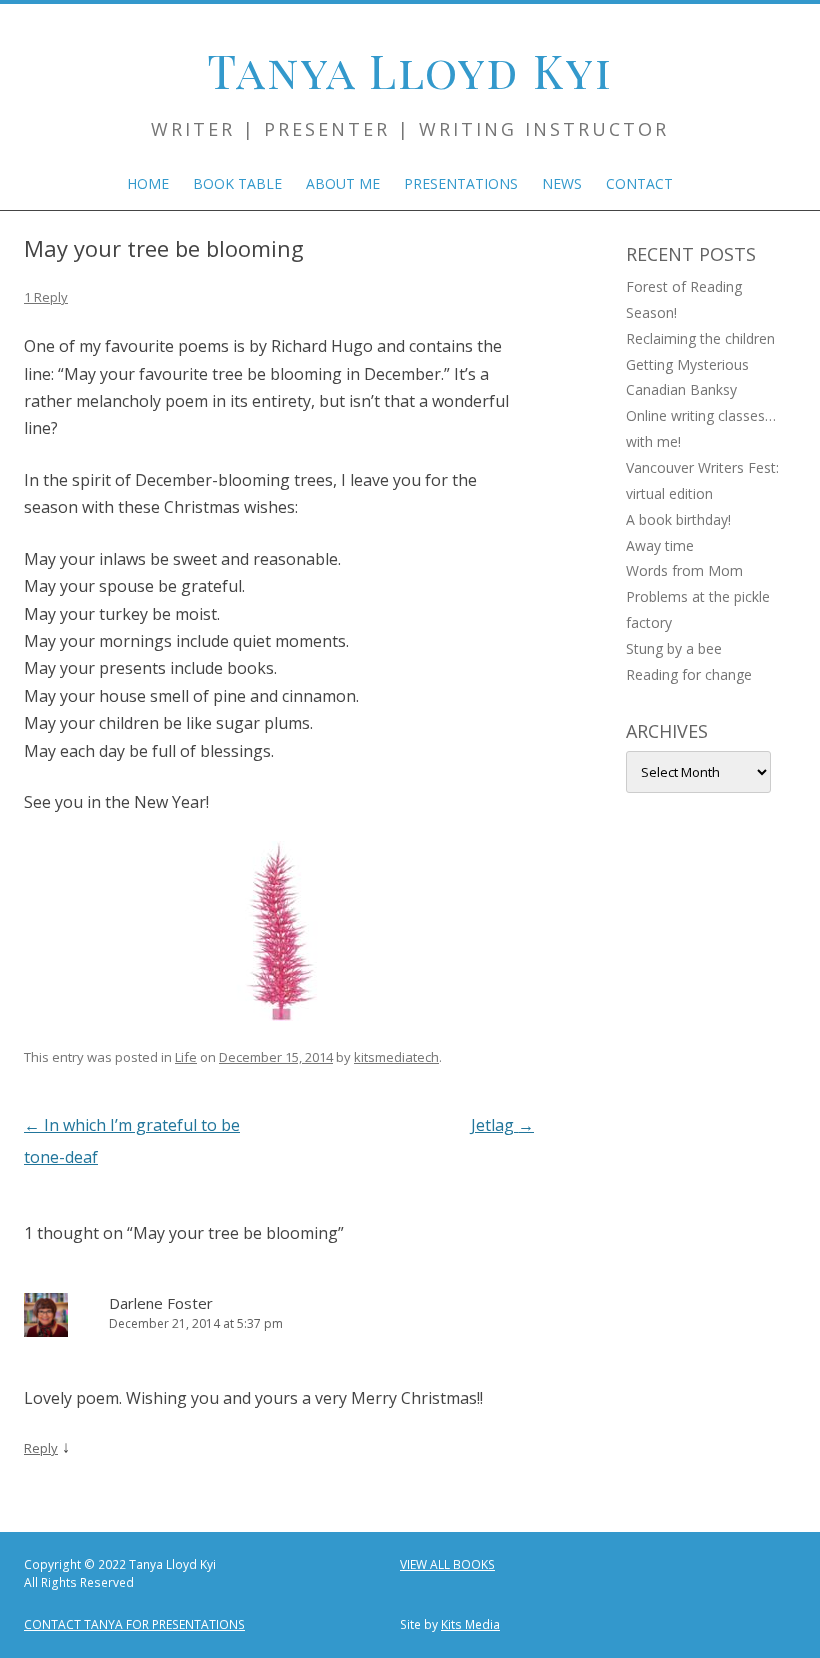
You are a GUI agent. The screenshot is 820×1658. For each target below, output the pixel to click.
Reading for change (689, 674)
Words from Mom (684, 570)
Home (148, 183)
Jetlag (502, 1125)
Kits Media (470, 1624)
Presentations (461, 183)
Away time (660, 545)
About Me (343, 183)
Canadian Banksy (681, 389)
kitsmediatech (396, 1057)
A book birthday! (678, 519)
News (562, 183)
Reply (41, 1448)
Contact (639, 183)
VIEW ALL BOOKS (447, 1564)
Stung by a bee (674, 648)
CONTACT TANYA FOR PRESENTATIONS (134, 1624)
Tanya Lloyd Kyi (410, 70)
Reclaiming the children (700, 338)
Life (186, 1057)
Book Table (237, 183)
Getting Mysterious (687, 364)
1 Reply (46, 297)
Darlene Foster (161, 1303)
